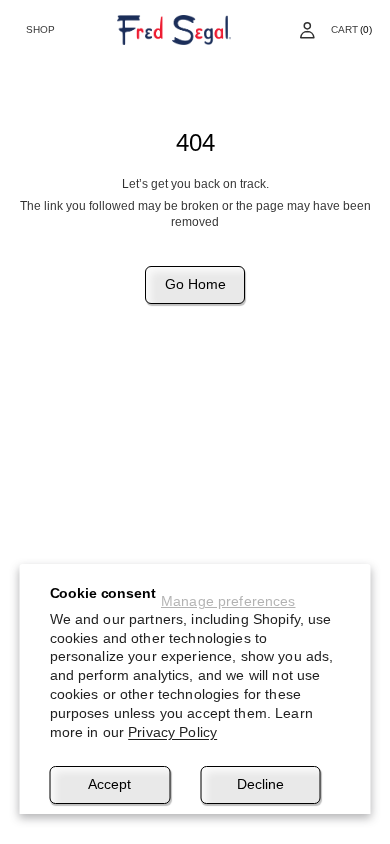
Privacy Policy (172, 732)
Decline (260, 784)
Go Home (195, 284)
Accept (109, 784)
